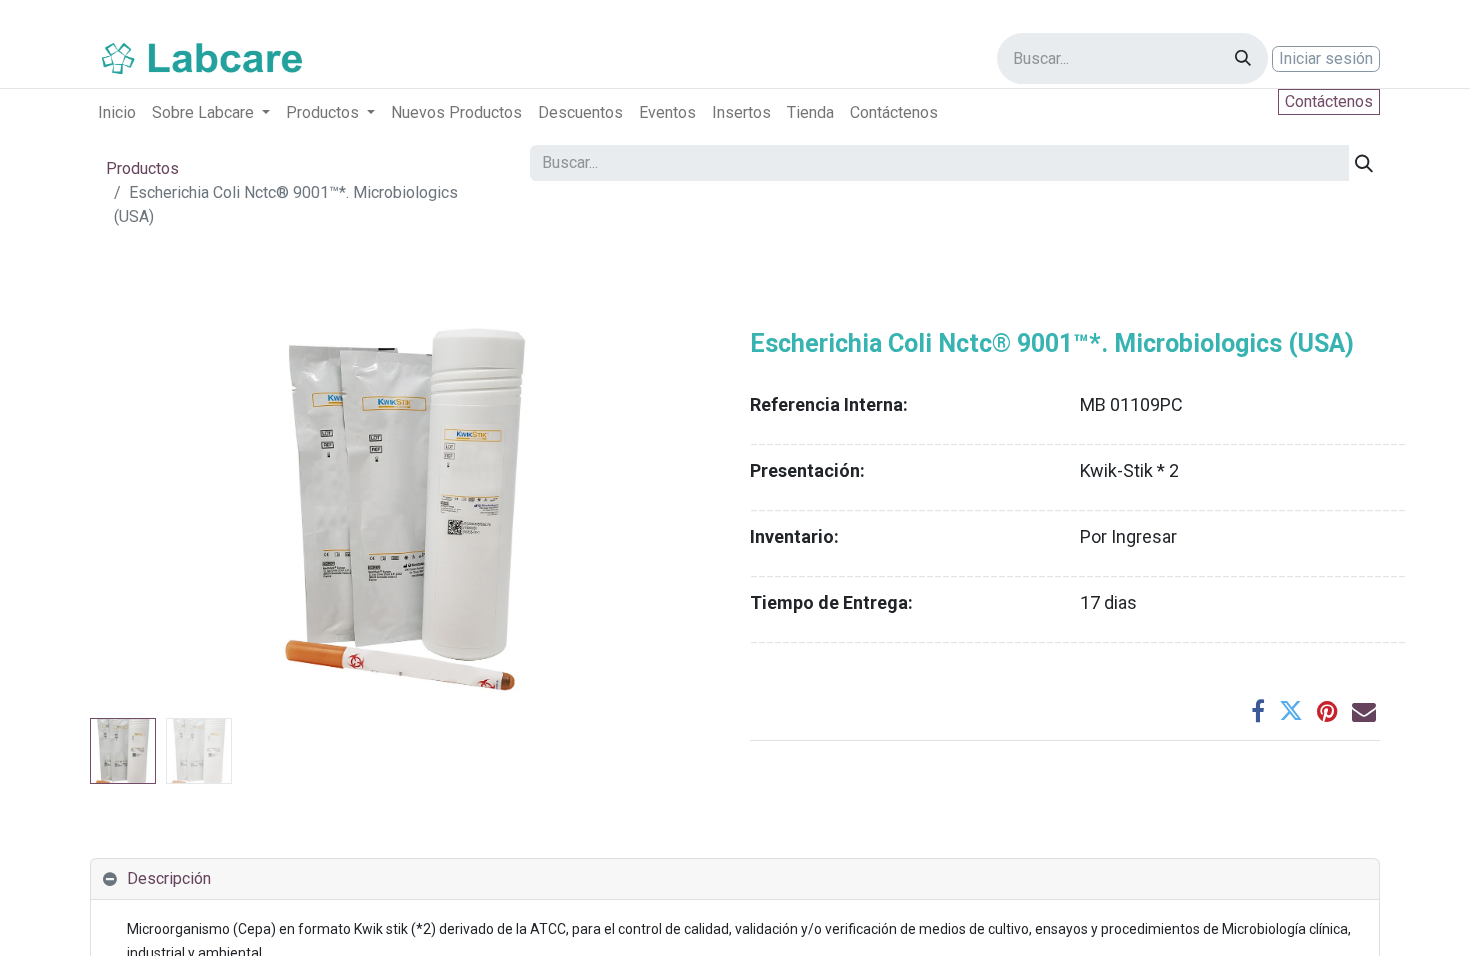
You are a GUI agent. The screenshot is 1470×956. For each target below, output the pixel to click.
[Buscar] (1243, 58)
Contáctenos (1329, 101)
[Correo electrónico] (1364, 711)
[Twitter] (1291, 711)
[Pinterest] (1327, 711)
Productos (142, 168)
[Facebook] (1258, 711)
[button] (137, 510)
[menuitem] (117, 113)
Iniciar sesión (1326, 58)
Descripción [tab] (169, 878)
